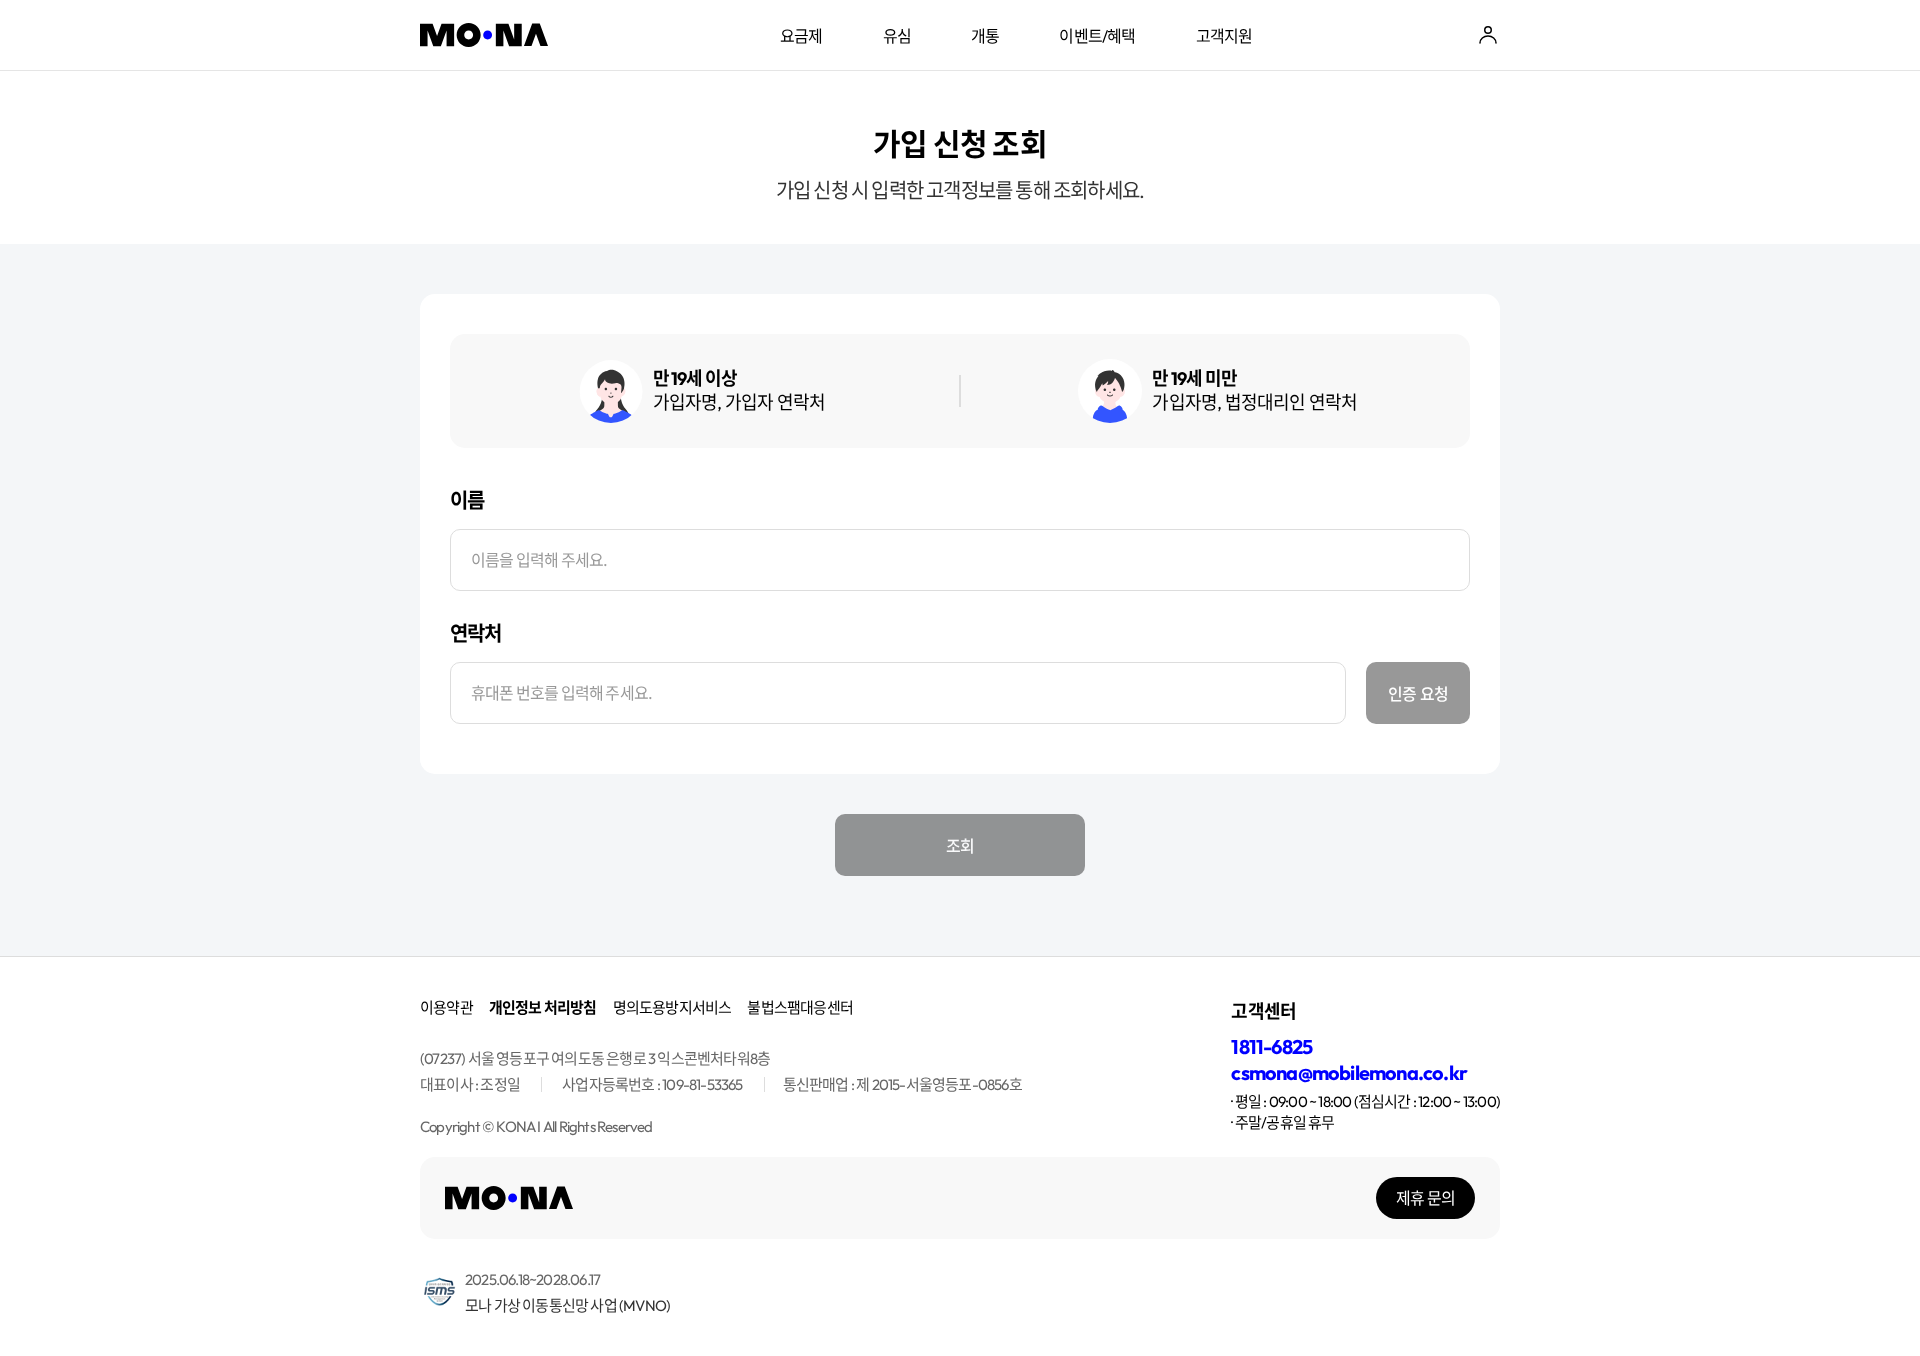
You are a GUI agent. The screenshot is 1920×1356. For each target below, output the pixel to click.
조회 (960, 845)
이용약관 (446, 1007)
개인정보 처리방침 (543, 1007)
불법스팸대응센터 (800, 1007)
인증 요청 (1418, 693)
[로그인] (1488, 35)
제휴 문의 (1425, 1198)
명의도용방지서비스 (672, 1007)
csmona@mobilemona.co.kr (1349, 1072)
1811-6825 (1271, 1046)
